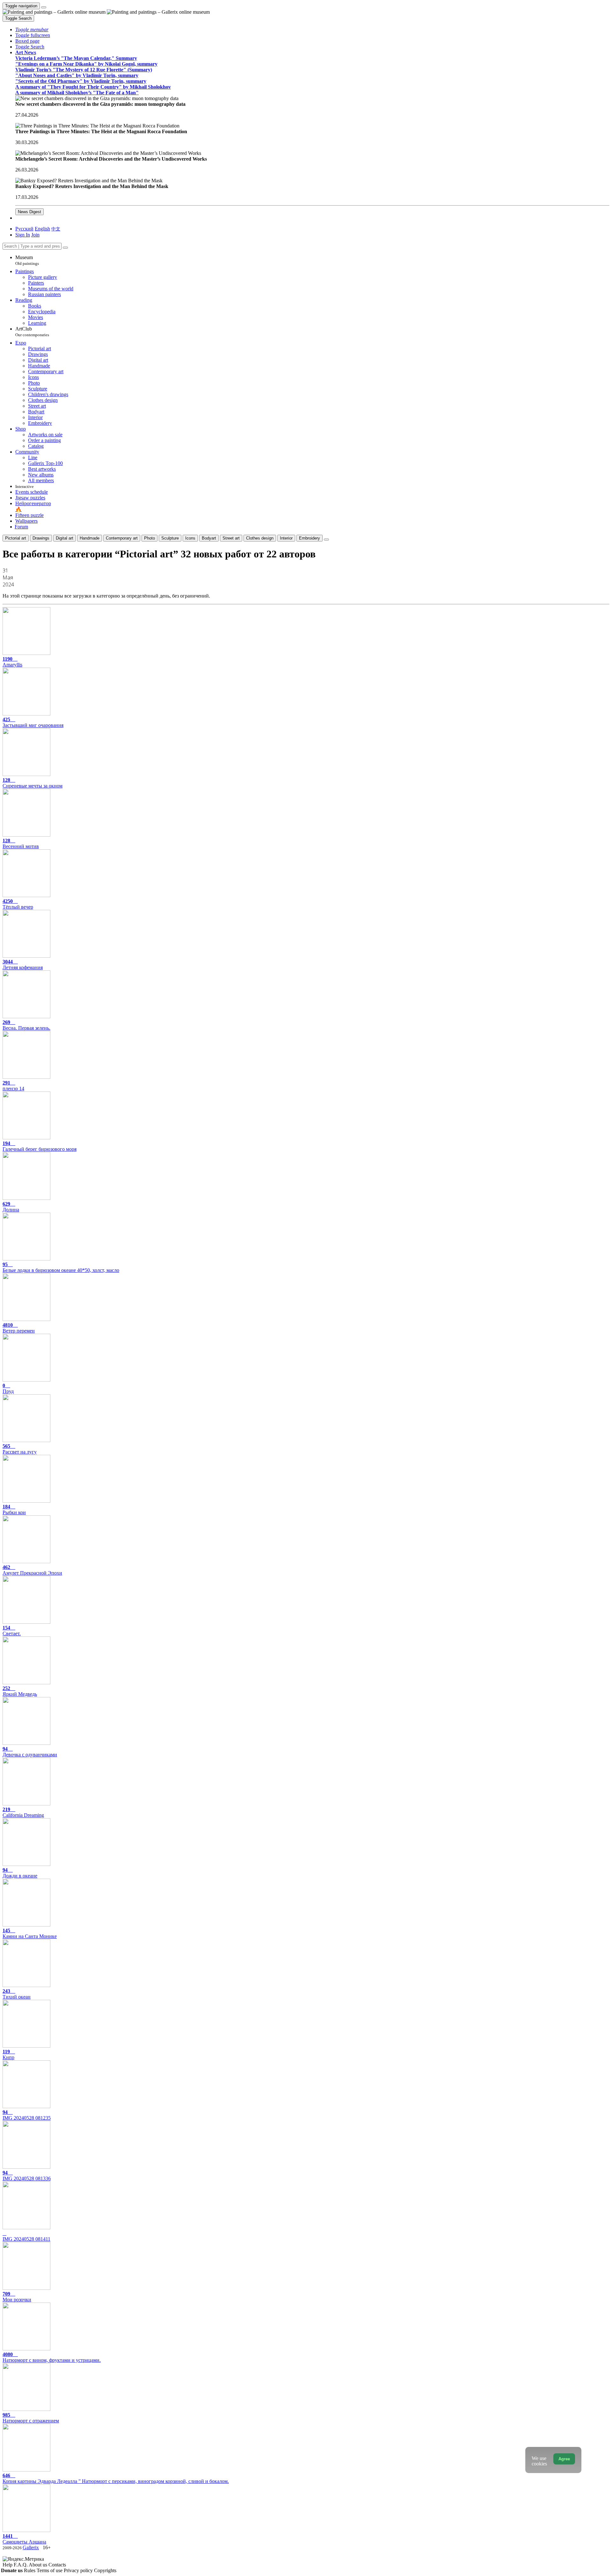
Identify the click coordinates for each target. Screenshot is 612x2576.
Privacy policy (79, 2570)
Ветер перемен (19, 1328)
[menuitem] (56, 229)
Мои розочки (17, 2297)
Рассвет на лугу (20, 1449)
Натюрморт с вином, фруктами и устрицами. (52, 2357)
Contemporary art (122, 538)
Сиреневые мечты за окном (33, 783)
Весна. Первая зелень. (26, 1025)
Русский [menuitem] (24, 229)
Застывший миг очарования (33, 722)
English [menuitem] (42, 229)
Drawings (41, 538)
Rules (30, 2570)
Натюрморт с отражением (31, 2418)
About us (39, 2565)
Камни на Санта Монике (30, 1933)
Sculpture (170, 538)
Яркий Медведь (20, 1691)
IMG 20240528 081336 (27, 2176)
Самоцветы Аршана (24, 2539)
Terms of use (50, 2570)
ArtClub (32, 332)
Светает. (12, 1631)
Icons (190, 538)
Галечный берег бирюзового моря (40, 1146)
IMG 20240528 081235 (27, 2115)
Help (8, 2565)
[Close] (65, 248)
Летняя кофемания (23, 965)
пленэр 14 (13, 1086)
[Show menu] (44, 7)
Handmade (90, 538)
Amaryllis (12, 662)
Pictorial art (16, 538)
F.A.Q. (21, 2565)
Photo (149, 538)
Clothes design (260, 538)
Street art (231, 538)
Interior (286, 538)
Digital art (65, 538)
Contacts (57, 2565)
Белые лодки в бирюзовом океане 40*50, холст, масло (61, 1267)
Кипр (8, 2054)
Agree (564, 2459)
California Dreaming (23, 1812)
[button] (32, 29)
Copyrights (105, 2570)
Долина (11, 1207)
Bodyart (209, 538)
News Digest (29, 212)
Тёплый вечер (18, 904)
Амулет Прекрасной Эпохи (32, 1570)
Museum (27, 260)
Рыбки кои (14, 1509)
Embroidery (310, 538)
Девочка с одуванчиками (30, 1752)
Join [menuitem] (35, 235)
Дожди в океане (20, 1873)
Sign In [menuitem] (23, 235)
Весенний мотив (21, 843)
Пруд (8, 1388)
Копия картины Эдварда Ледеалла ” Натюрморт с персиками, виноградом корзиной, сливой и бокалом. (116, 2478)
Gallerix (31, 2547)
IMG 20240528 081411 (26, 2239)
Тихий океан (17, 1994)
